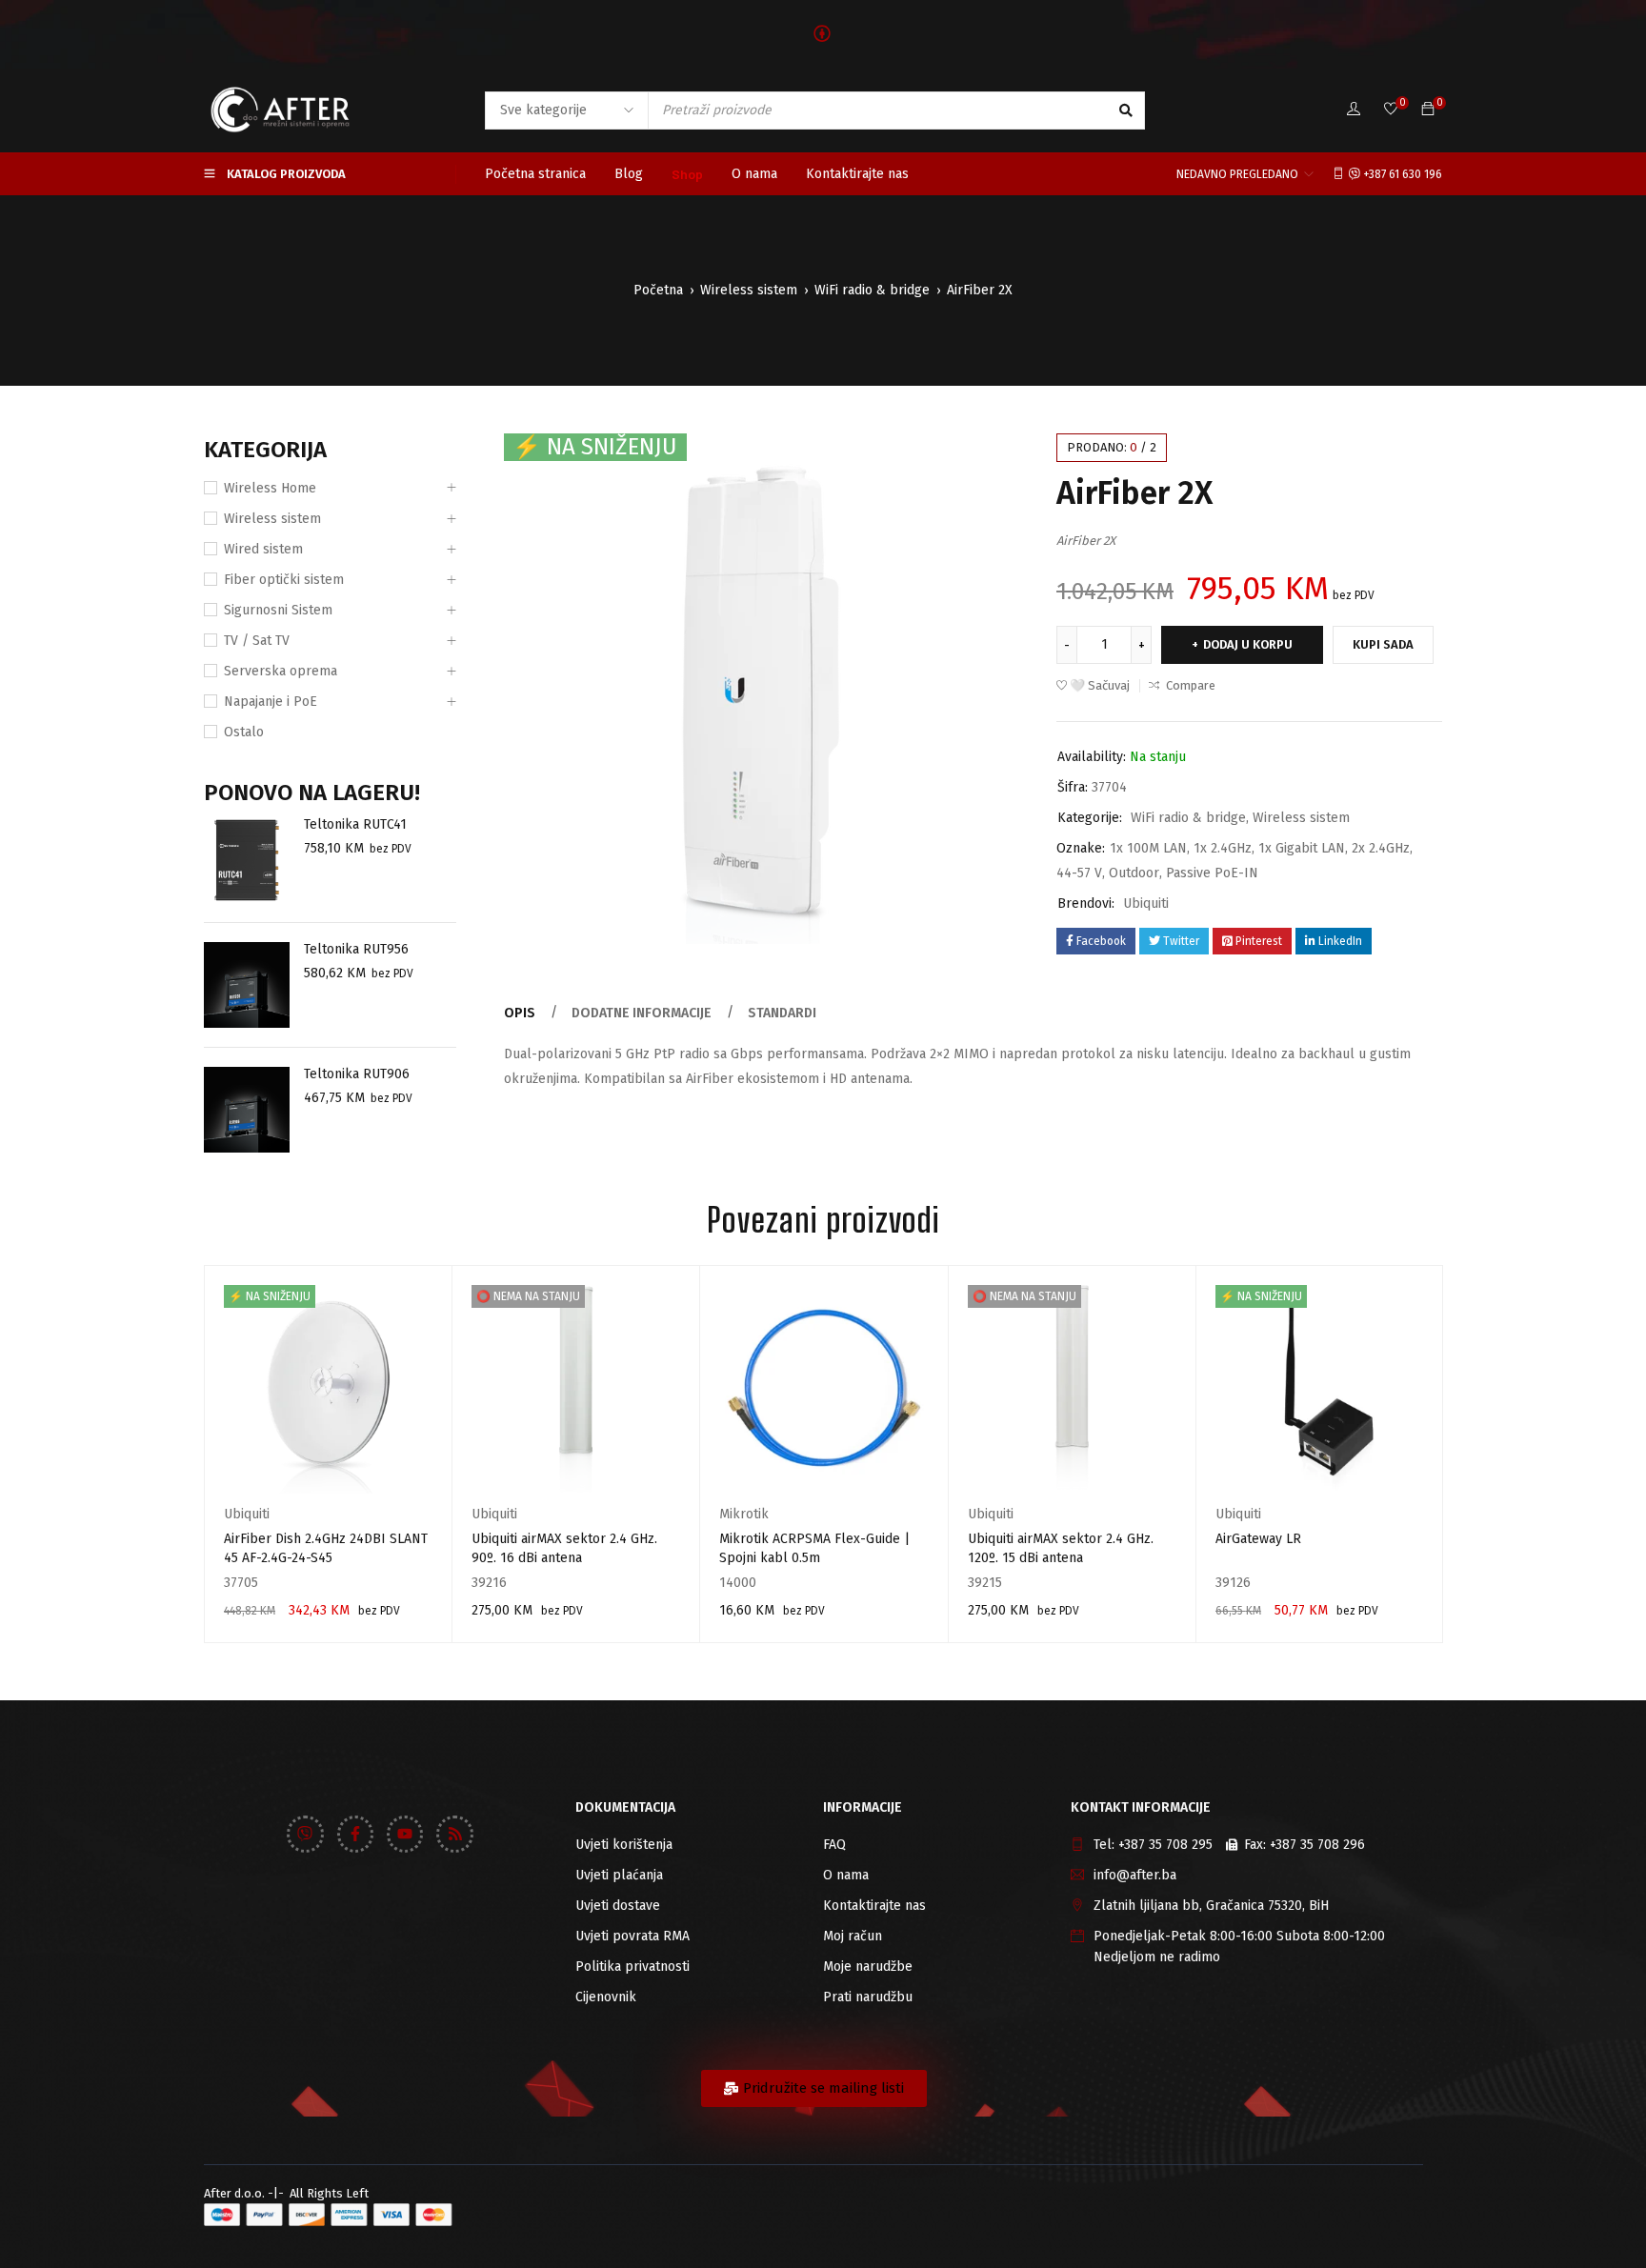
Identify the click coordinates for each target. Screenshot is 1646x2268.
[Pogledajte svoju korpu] (1428, 110)
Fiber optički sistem (284, 580)
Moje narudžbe (868, 1967)
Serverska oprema (281, 671)
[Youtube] (405, 1834)
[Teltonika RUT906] (247, 1110)
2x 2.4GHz (1381, 848)
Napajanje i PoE (271, 702)
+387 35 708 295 (1165, 1845)
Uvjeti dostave (618, 1906)
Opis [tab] (520, 1013)
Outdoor (1134, 873)
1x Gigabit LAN (1302, 848)
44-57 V (1079, 873)
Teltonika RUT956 (356, 949)
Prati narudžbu (868, 1997)
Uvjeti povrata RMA (632, 1936)
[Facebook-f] (355, 1834)
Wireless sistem (749, 290)
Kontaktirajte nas (874, 1906)
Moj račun (853, 1936)
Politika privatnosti (632, 1967)
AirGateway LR (1258, 1539)
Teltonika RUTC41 (355, 824)
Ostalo (244, 732)
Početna (658, 290)
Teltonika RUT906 (357, 1074)
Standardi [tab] (782, 1013)
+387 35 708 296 (1317, 1845)
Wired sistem (263, 549)
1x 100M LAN (1148, 848)
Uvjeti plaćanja (619, 1875)
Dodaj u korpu (1248, 644)
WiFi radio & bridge (872, 290)
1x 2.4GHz (1223, 848)
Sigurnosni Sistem (278, 610)
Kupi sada (1383, 644)
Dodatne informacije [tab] (642, 1013)
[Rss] (454, 1834)
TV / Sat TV (257, 641)
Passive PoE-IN (1212, 873)
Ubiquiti (1146, 903)
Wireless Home (270, 488)
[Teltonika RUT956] (247, 985)
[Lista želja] (1391, 110)
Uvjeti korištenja (624, 1845)
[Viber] (305, 1834)
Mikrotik (744, 1514)
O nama (846, 1875)
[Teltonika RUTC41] (247, 860)
